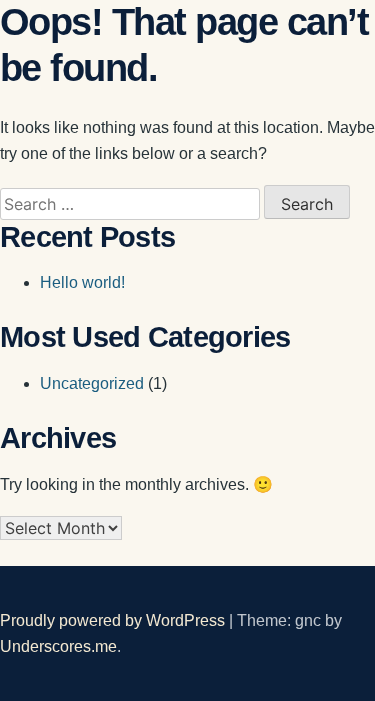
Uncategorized (92, 383)
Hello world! (82, 282)
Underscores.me (58, 646)
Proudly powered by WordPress (114, 620)
